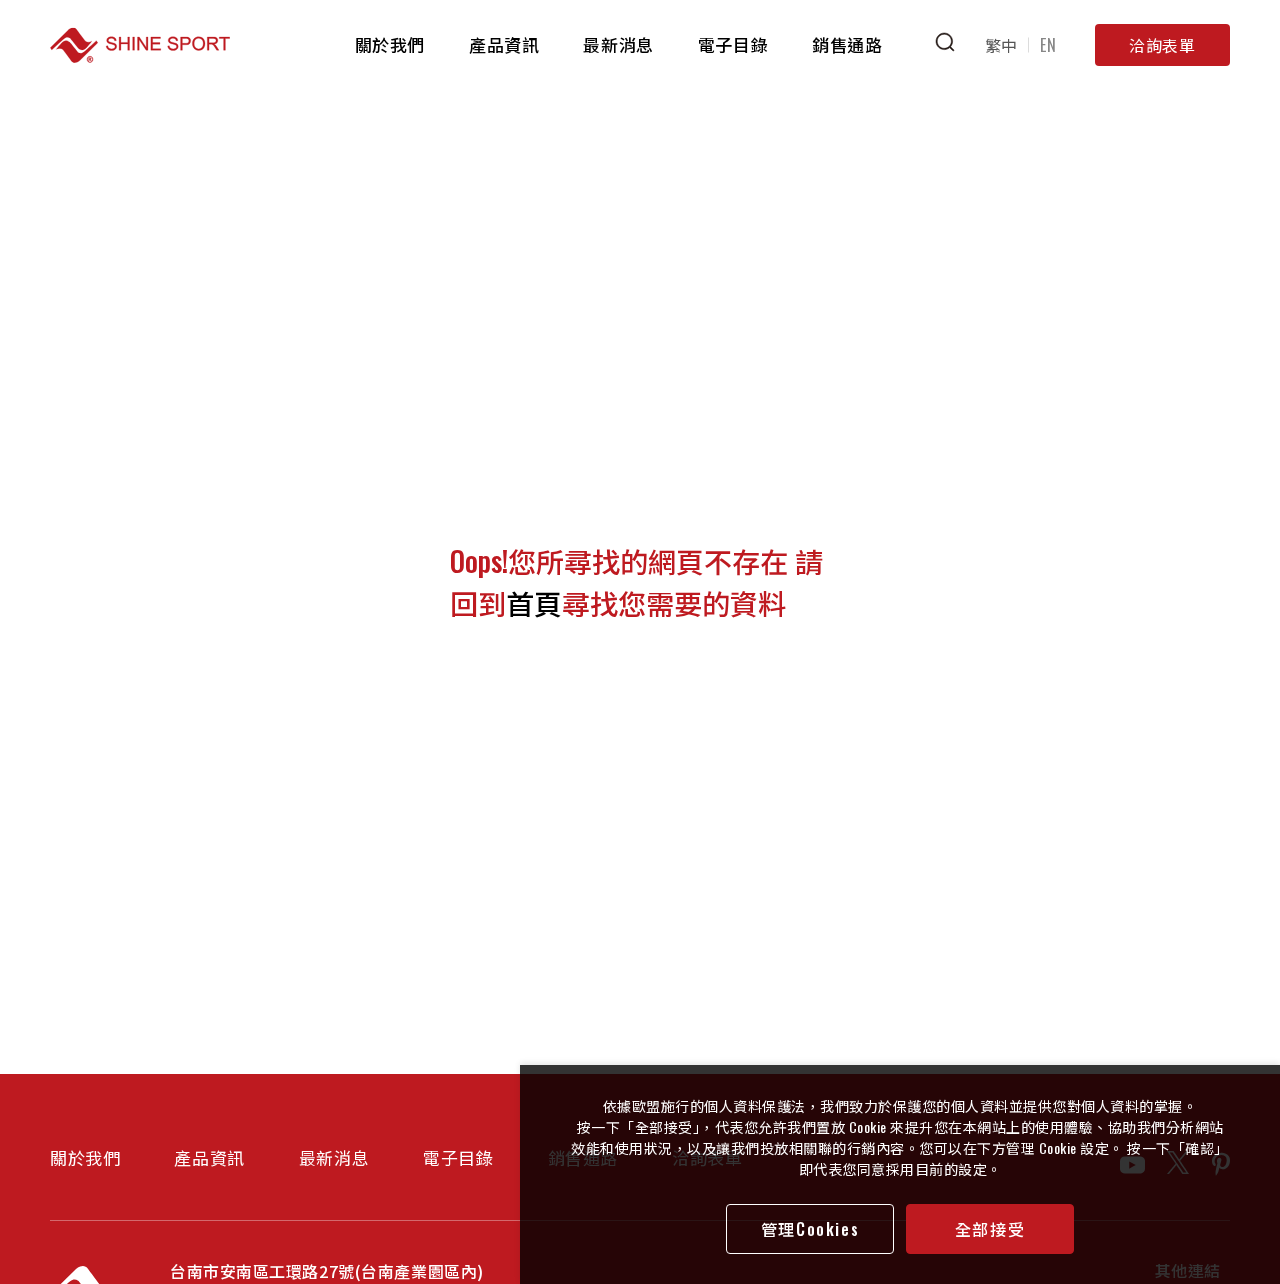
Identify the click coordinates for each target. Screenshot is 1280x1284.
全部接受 (990, 1229)
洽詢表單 (1162, 45)
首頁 (534, 602)
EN (1048, 45)
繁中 (1001, 45)
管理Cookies (810, 1229)
